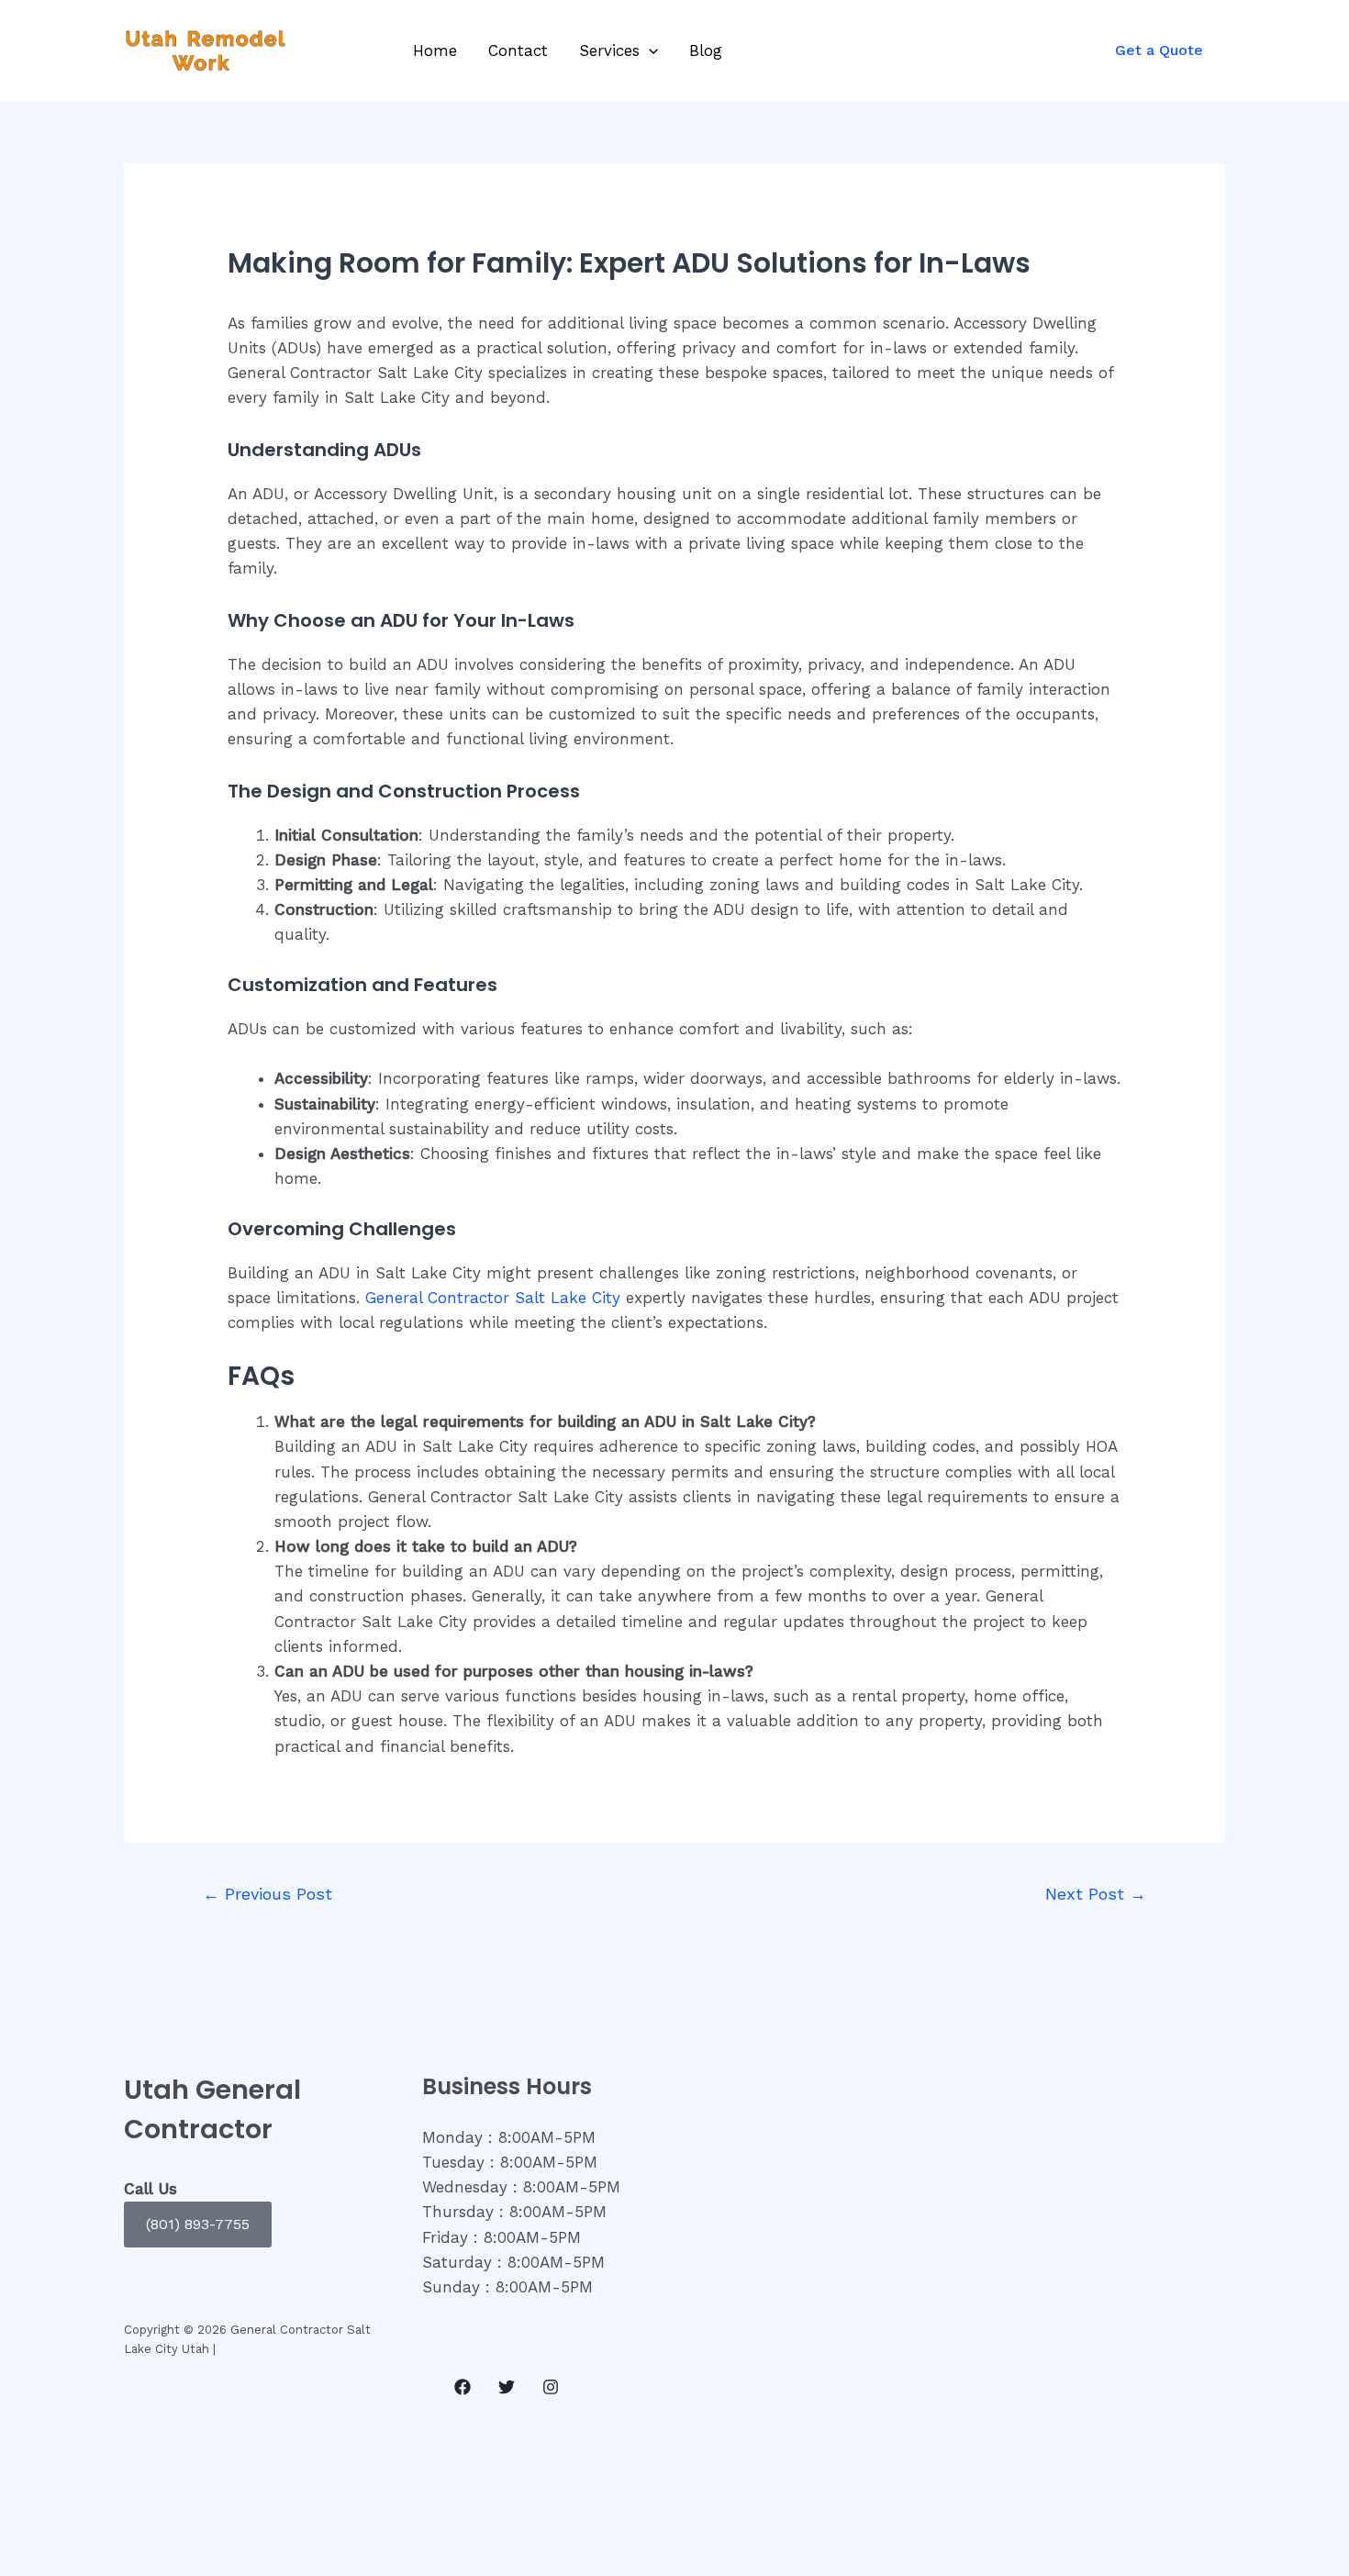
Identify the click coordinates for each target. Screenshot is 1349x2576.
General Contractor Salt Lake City (493, 1298)
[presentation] (649, 50)
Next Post (1096, 1894)
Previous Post (268, 1894)
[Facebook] (463, 2387)
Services (609, 50)
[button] (198, 2225)
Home (435, 50)
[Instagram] (551, 2387)
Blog (706, 50)
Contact (518, 50)
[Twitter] (507, 2387)
